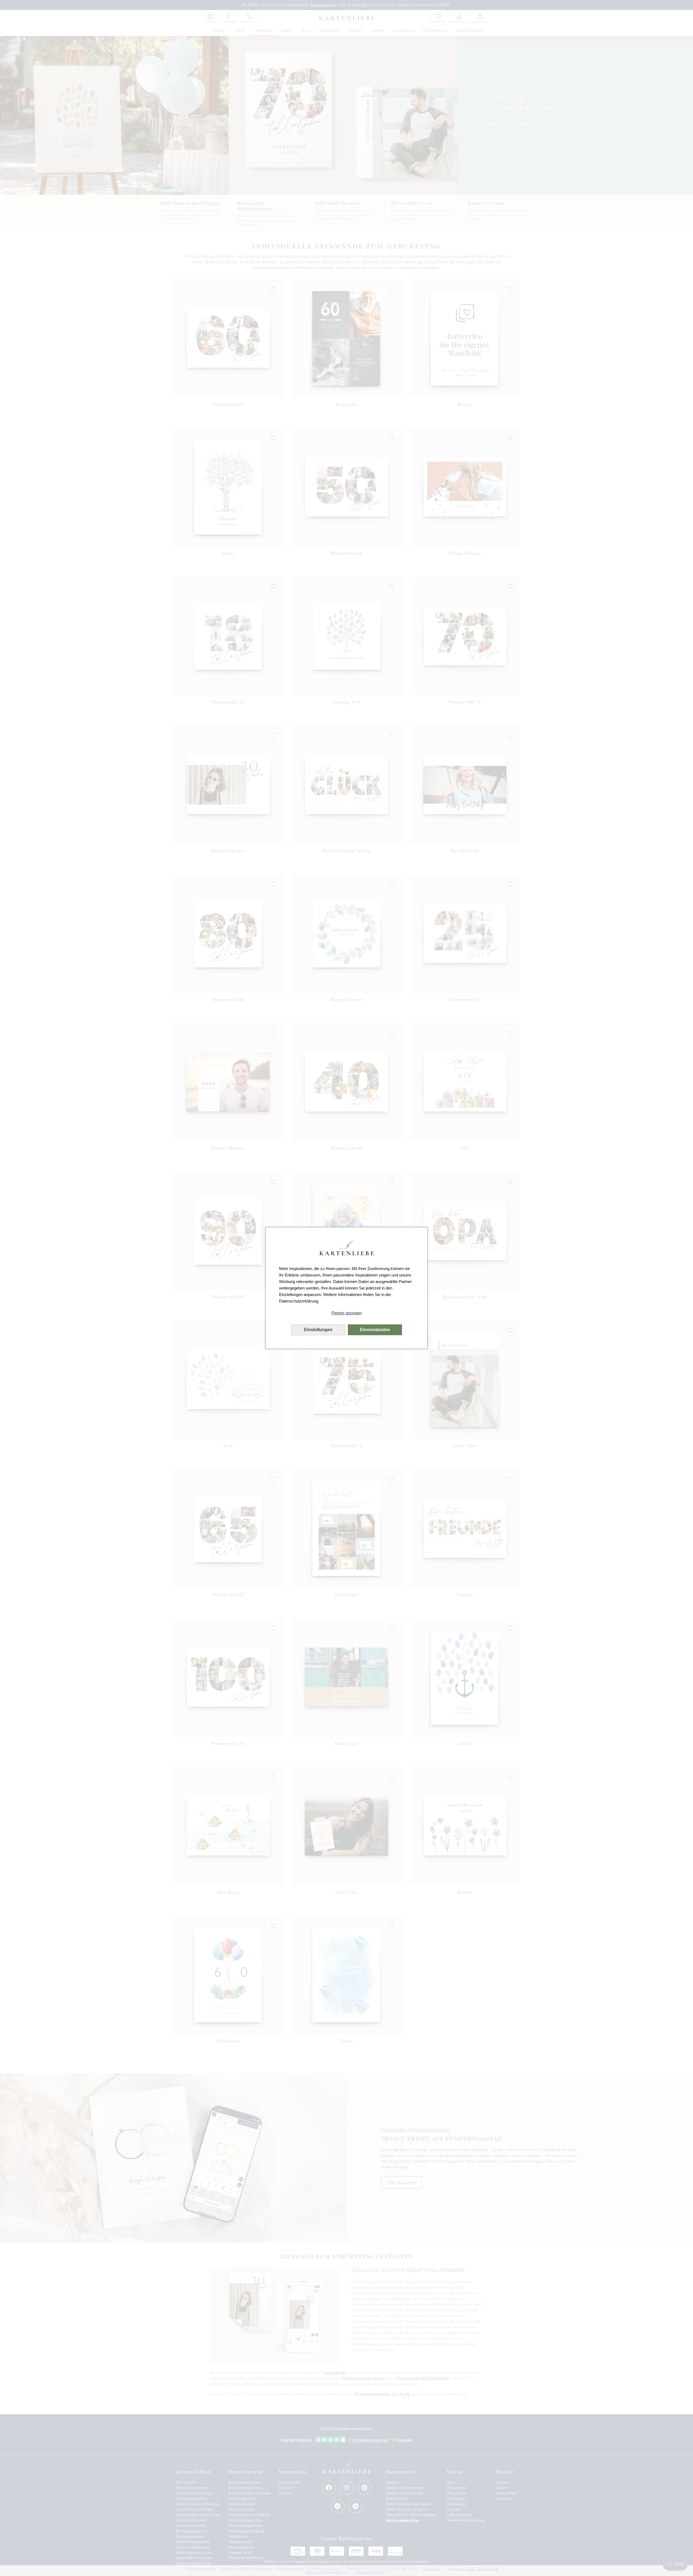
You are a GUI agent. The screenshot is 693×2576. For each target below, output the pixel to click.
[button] (346, 1313)
